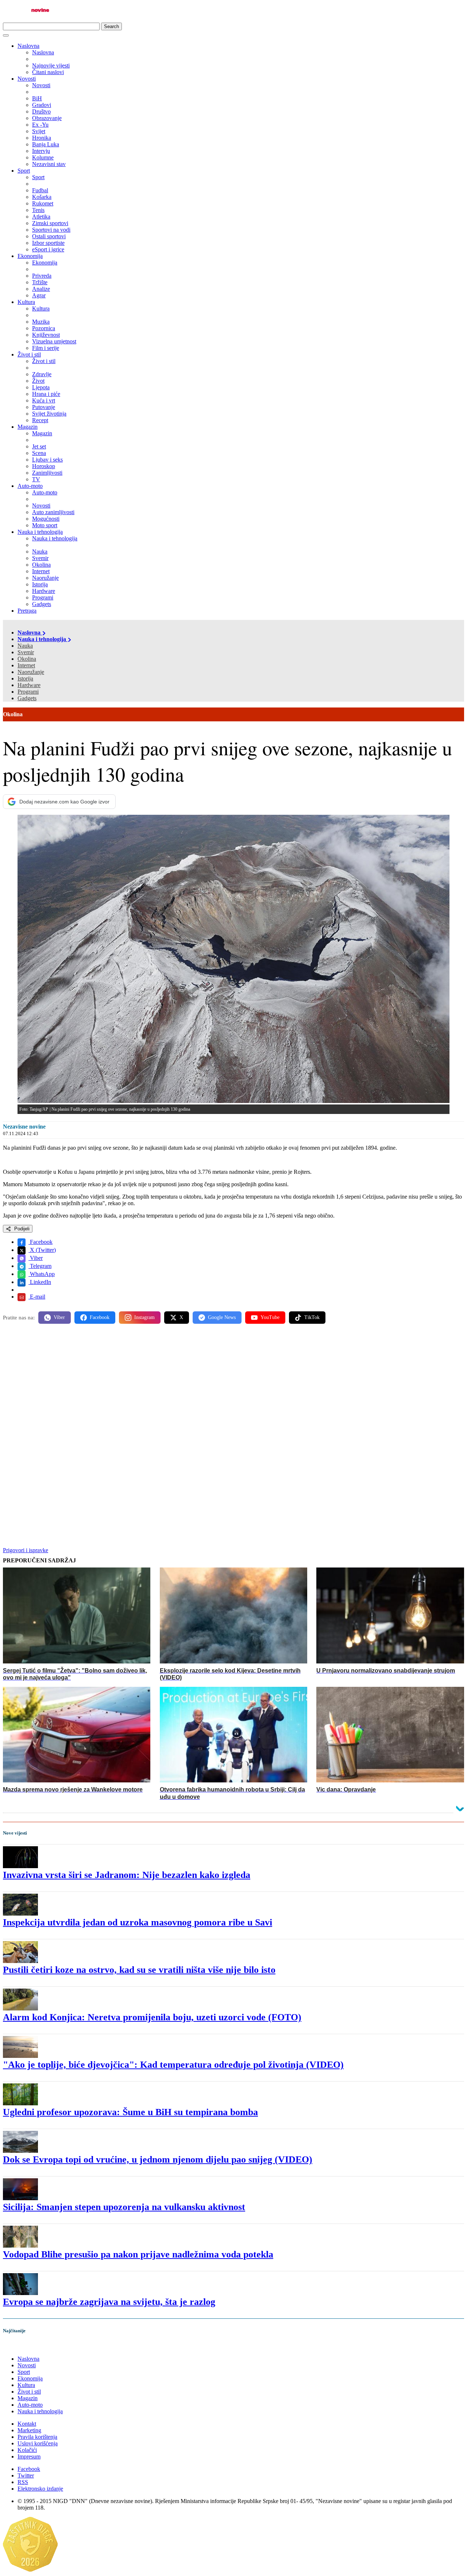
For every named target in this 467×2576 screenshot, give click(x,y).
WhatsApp (42, 1274)
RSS (23, 2482)
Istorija (25, 678)
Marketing (29, 2430)
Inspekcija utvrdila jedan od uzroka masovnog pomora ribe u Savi (138, 1922)
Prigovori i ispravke (26, 1550)
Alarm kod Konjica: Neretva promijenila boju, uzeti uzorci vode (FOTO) (152, 2017)
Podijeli (21, 1229)
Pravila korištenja (37, 2437)
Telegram (40, 1266)
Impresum (29, 2457)
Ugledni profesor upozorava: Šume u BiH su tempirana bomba (130, 2112)
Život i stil (29, 354)
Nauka (25, 646)
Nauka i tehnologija (40, 532)
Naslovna (28, 46)
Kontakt (27, 2424)
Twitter (26, 2475)
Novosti (27, 79)
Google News (222, 1317)
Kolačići (27, 2450)
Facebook (40, 1242)
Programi (28, 692)
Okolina (27, 659)
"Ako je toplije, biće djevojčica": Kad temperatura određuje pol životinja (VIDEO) (173, 2065)
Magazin (28, 427)
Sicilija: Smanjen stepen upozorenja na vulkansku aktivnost (124, 2207)
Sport (24, 171)
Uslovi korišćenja (38, 2443)
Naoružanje (31, 672)
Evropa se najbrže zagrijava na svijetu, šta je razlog (109, 2302)
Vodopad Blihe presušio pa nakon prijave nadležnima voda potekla (138, 2254)
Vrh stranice (24, 2346)
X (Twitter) (42, 1250)
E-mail (37, 1297)
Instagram (144, 1317)
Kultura (26, 302)
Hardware (29, 685)
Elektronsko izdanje (40, 2489)
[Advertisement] (222, 1387)
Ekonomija (30, 256)
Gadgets (27, 698)
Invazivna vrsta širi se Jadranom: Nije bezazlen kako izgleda (127, 1875)
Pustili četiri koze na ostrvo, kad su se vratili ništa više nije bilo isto (139, 1970)
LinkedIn (40, 1282)
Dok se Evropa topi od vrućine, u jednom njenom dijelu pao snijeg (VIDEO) (158, 2159)
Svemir (26, 652)
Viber (36, 1258)
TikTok (312, 1317)
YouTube (270, 1317)
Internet (26, 665)
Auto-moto (30, 486)
